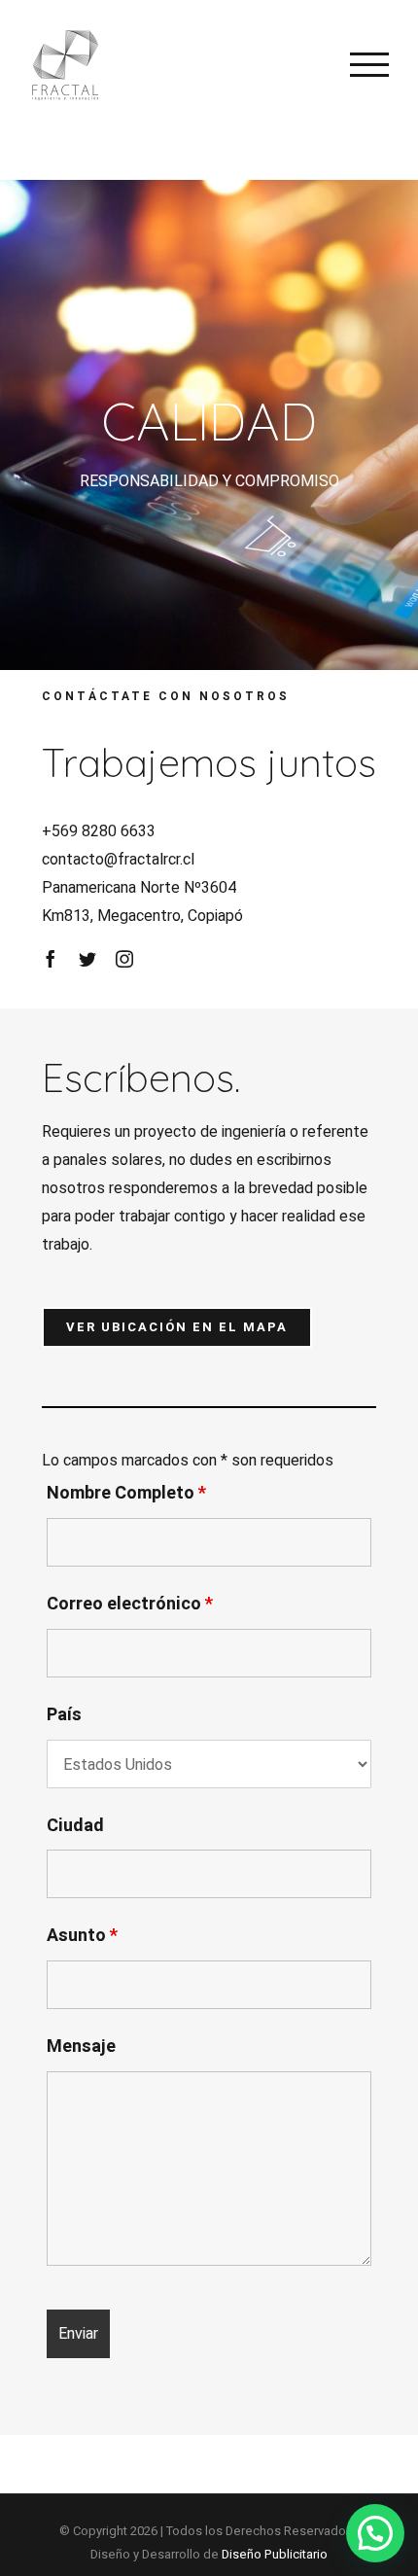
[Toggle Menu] (369, 64)
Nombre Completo (126, 1493)
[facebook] (51, 959)
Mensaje (81, 2047)
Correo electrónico (130, 1604)
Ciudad (75, 1826)
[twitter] (87, 959)
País (64, 1715)
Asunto (82, 1936)
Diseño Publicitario (275, 2554)
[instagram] (124, 959)
